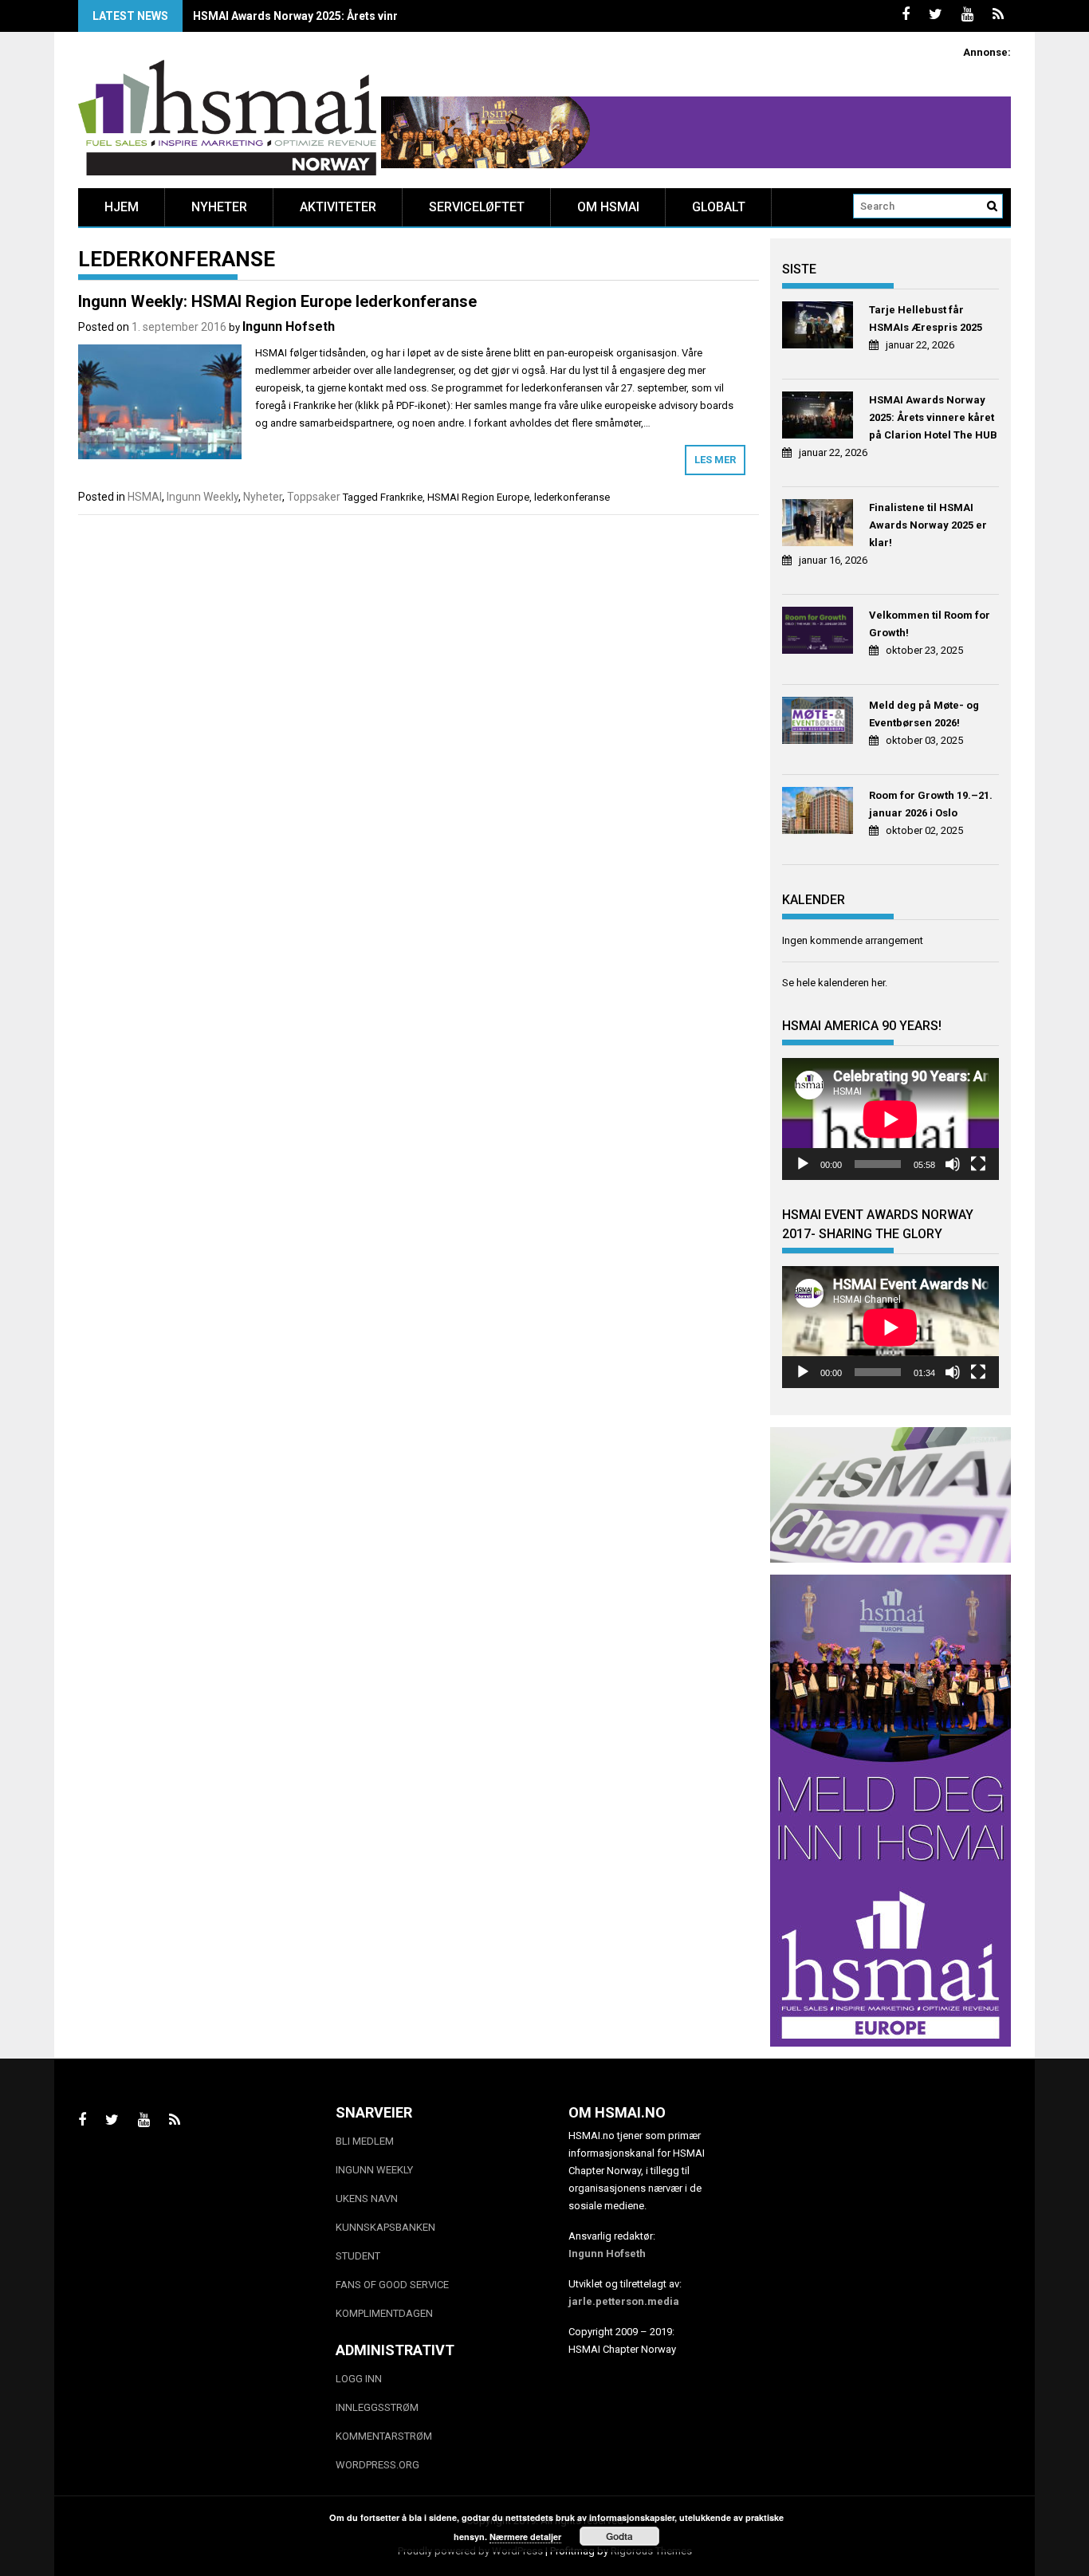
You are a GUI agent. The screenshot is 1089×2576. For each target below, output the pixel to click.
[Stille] (953, 1164)
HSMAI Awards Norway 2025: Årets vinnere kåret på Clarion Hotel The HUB (388, 16)
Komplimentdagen (384, 2313)
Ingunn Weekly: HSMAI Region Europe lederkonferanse (277, 301)
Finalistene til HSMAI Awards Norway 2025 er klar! (928, 525)
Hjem (122, 207)
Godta (619, 2536)
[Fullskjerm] (978, 1164)
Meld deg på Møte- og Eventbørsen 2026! (924, 714)
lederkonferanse (572, 497)
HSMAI (145, 497)
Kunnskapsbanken (385, 2227)
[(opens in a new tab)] (820, 327)
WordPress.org (377, 2465)
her (878, 983)
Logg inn (359, 2379)
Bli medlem (365, 2141)
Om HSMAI (608, 207)
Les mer (715, 460)
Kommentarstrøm (384, 2436)
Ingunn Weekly (202, 497)
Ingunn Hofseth (289, 326)
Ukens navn (367, 2198)
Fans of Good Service (392, 2285)
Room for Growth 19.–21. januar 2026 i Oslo (931, 804)
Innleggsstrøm (377, 2407)
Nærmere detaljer (525, 2537)
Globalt (719, 207)
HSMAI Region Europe (478, 497)
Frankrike (401, 497)
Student (358, 2256)
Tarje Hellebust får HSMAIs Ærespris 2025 (926, 319)
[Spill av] (803, 1164)
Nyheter (219, 207)
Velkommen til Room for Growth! (930, 624)
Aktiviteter (338, 207)
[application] (890, 1119)
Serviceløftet (477, 207)
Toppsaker (314, 497)
